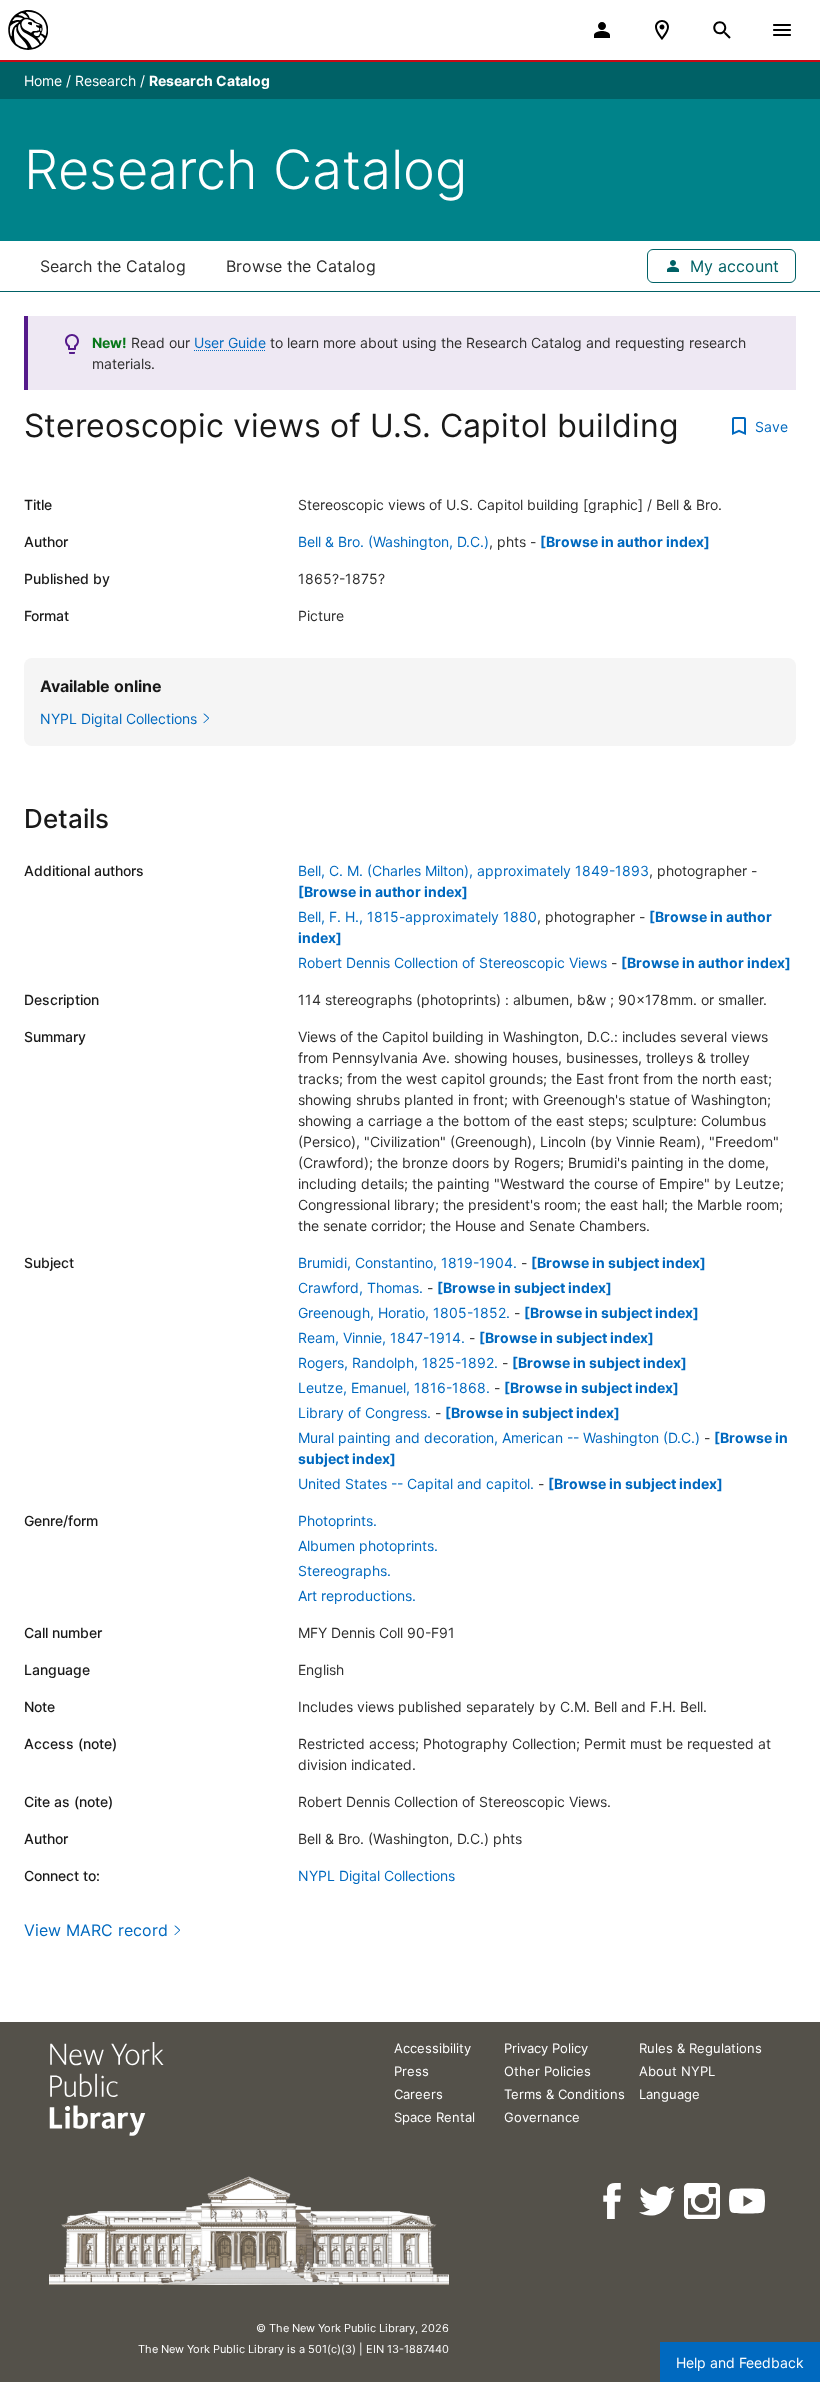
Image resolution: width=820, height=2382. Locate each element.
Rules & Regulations (700, 2048)
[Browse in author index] (625, 541)
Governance (542, 2117)
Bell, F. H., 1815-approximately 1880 (417, 916)
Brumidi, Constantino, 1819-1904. (407, 1262)
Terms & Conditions (564, 2094)
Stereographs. (344, 1570)
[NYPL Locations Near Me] (662, 30)
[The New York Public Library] (28, 30)
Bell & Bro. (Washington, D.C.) (393, 541)
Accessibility (432, 2048)
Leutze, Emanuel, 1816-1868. (394, 1387)
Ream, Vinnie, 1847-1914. (381, 1337)
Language (669, 2094)
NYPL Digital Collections (376, 1875)
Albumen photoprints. (368, 1545)
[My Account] (602, 30)
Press (411, 2071)
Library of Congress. (364, 1412)
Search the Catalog (113, 266)
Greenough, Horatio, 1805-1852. (404, 1312)
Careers (418, 2094)
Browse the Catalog (301, 266)
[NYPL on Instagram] (703, 2201)
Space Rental (434, 2117)
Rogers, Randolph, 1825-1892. (398, 1362)
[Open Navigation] (782, 30)
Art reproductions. (357, 1595)
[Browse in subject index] (618, 1262)
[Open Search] (722, 30)
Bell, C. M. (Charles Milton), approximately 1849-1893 (473, 870)
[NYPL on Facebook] (613, 2201)
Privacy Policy (546, 2048)
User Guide (230, 342)
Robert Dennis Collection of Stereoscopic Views (452, 962)
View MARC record (96, 1930)
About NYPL (677, 2071)
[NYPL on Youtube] (748, 2201)
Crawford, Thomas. (360, 1287)
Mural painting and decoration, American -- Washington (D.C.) (499, 1437)
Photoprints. (337, 1520)
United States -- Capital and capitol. (416, 1483)
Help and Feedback (740, 2362)
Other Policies (547, 2071)
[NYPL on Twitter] (658, 2201)
